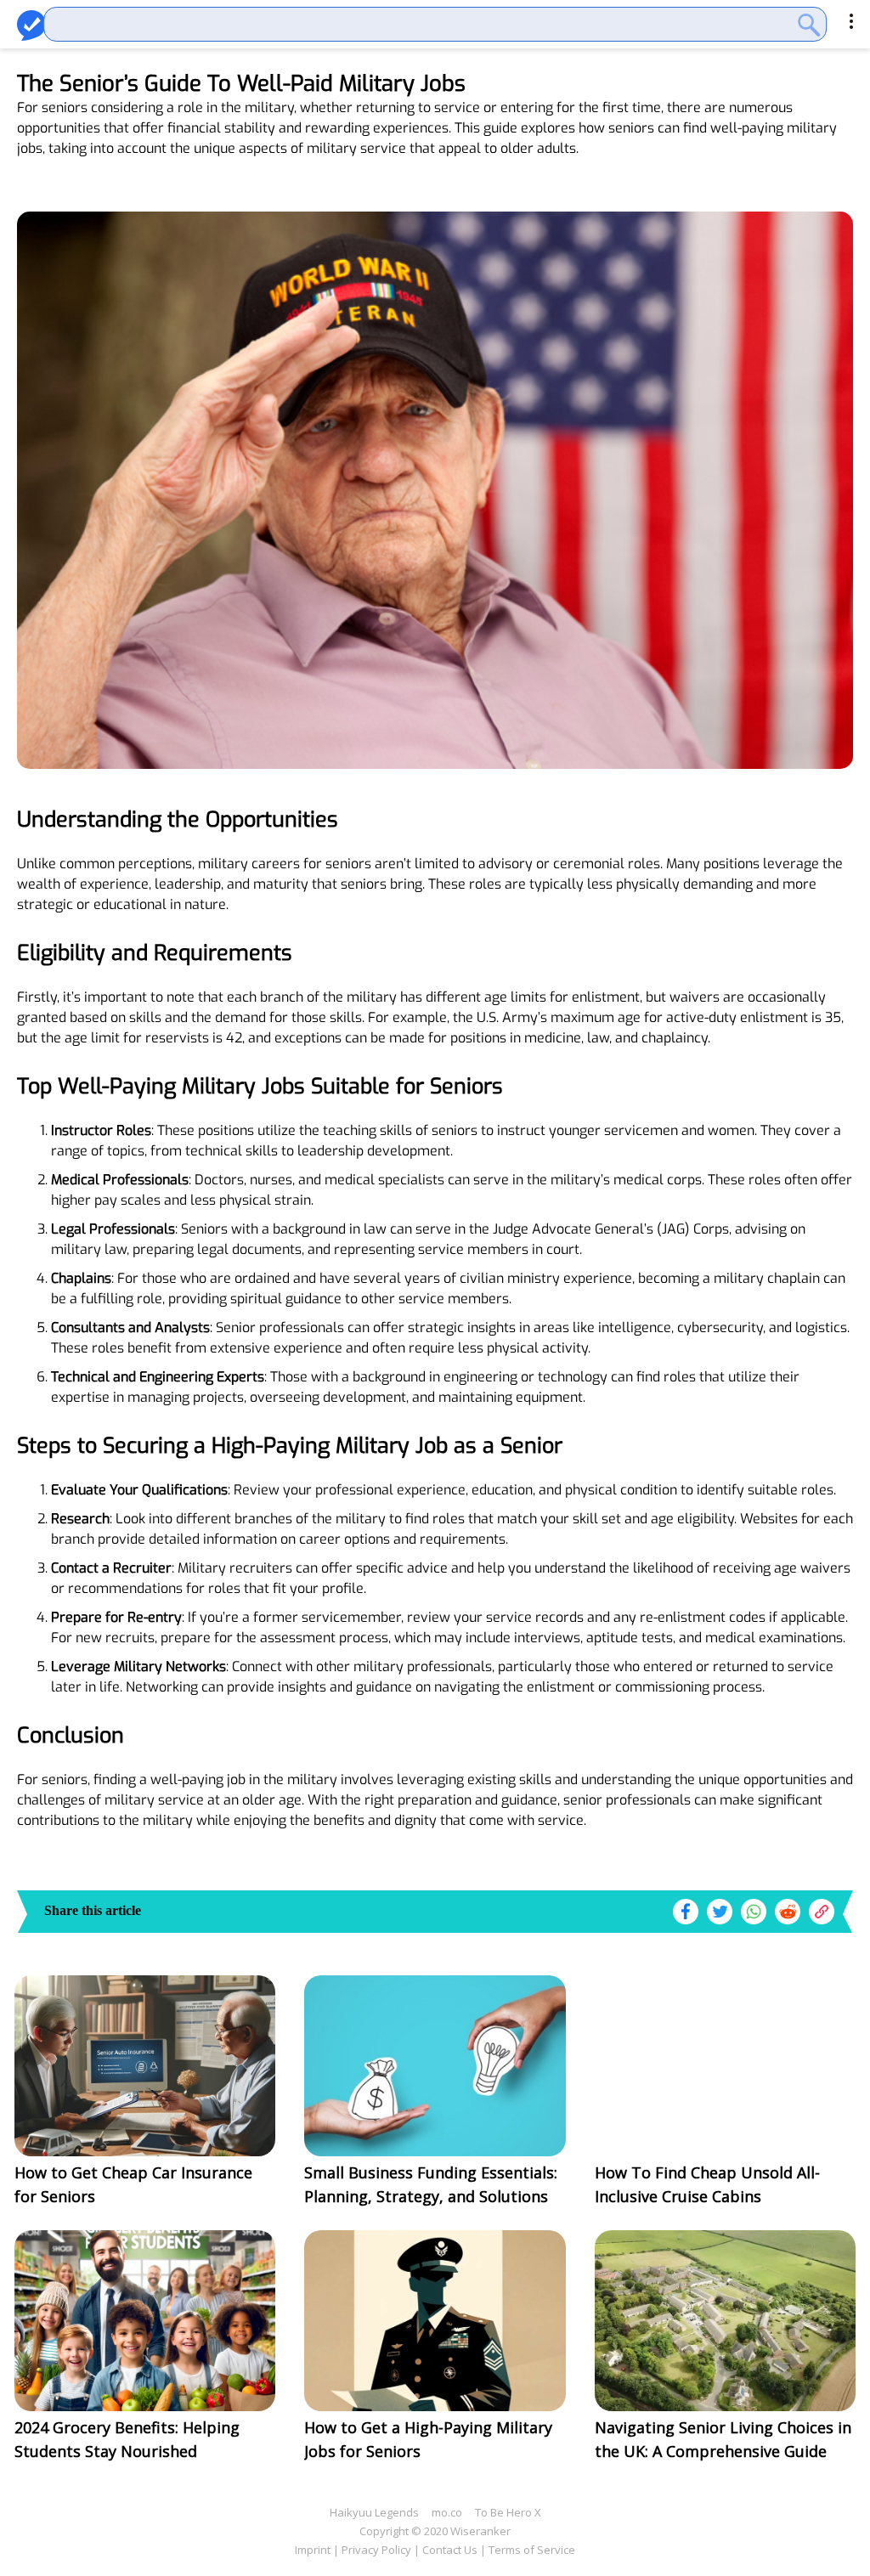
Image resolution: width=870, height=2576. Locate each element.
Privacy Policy (376, 2550)
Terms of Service (532, 2550)
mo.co (447, 2512)
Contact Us (450, 2550)
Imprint (313, 2550)
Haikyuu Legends (374, 2512)
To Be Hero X (508, 2512)
